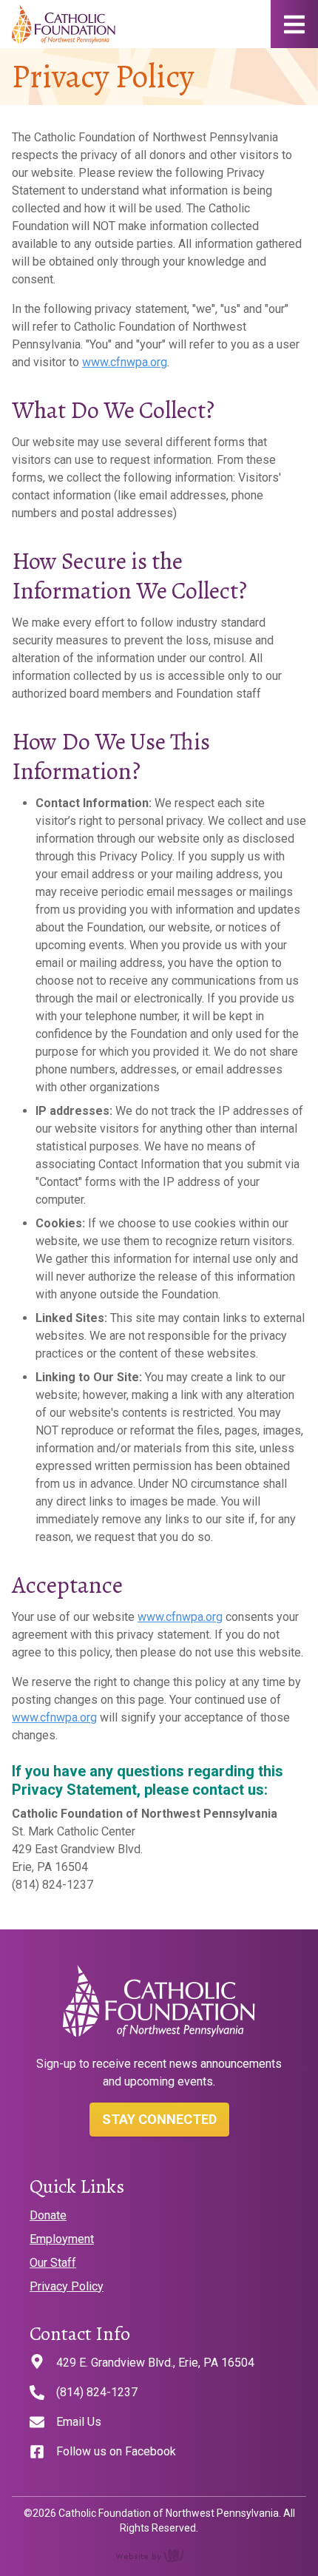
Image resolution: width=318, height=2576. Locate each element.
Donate (48, 2215)
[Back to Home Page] (64, 24)
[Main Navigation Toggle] (294, 24)
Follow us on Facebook (116, 2451)
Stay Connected (159, 2119)
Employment (62, 2239)
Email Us (79, 2422)
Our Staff (53, 2263)
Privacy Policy (67, 2286)
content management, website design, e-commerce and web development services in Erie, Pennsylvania (159, 2555)
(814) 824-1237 (97, 2392)
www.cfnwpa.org (125, 362)
